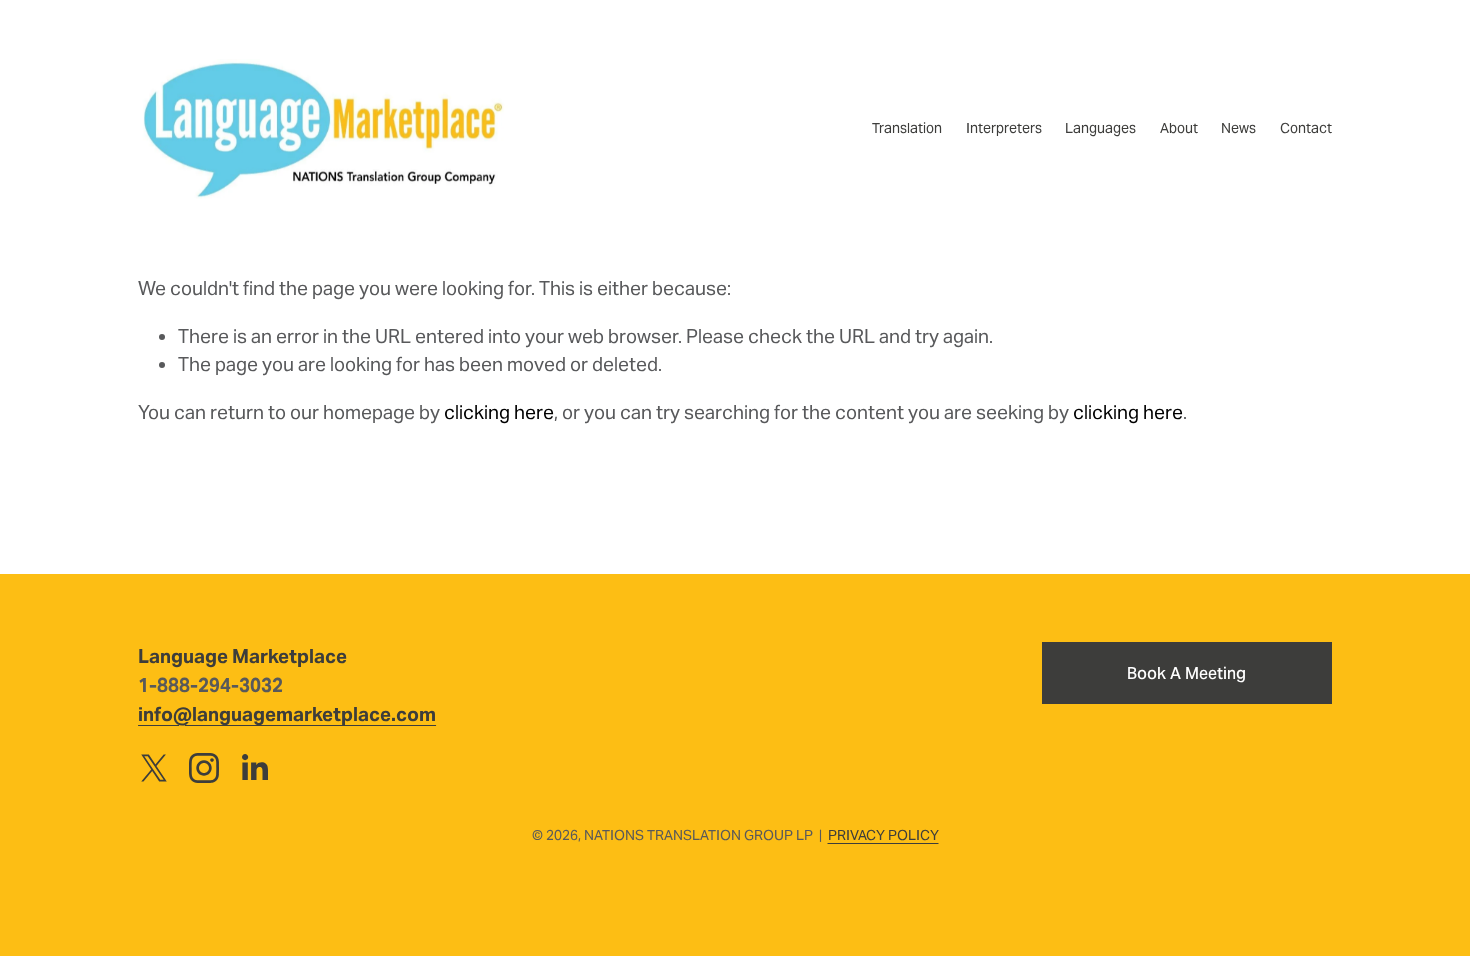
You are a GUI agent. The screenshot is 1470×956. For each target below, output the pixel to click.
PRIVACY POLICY (883, 835)
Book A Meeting (1186, 673)
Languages (1100, 128)
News (1238, 128)
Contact (1306, 128)
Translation (907, 128)
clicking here (499, 412)
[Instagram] (204, 768)
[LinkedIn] (254, 768)
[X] (154, 768)
